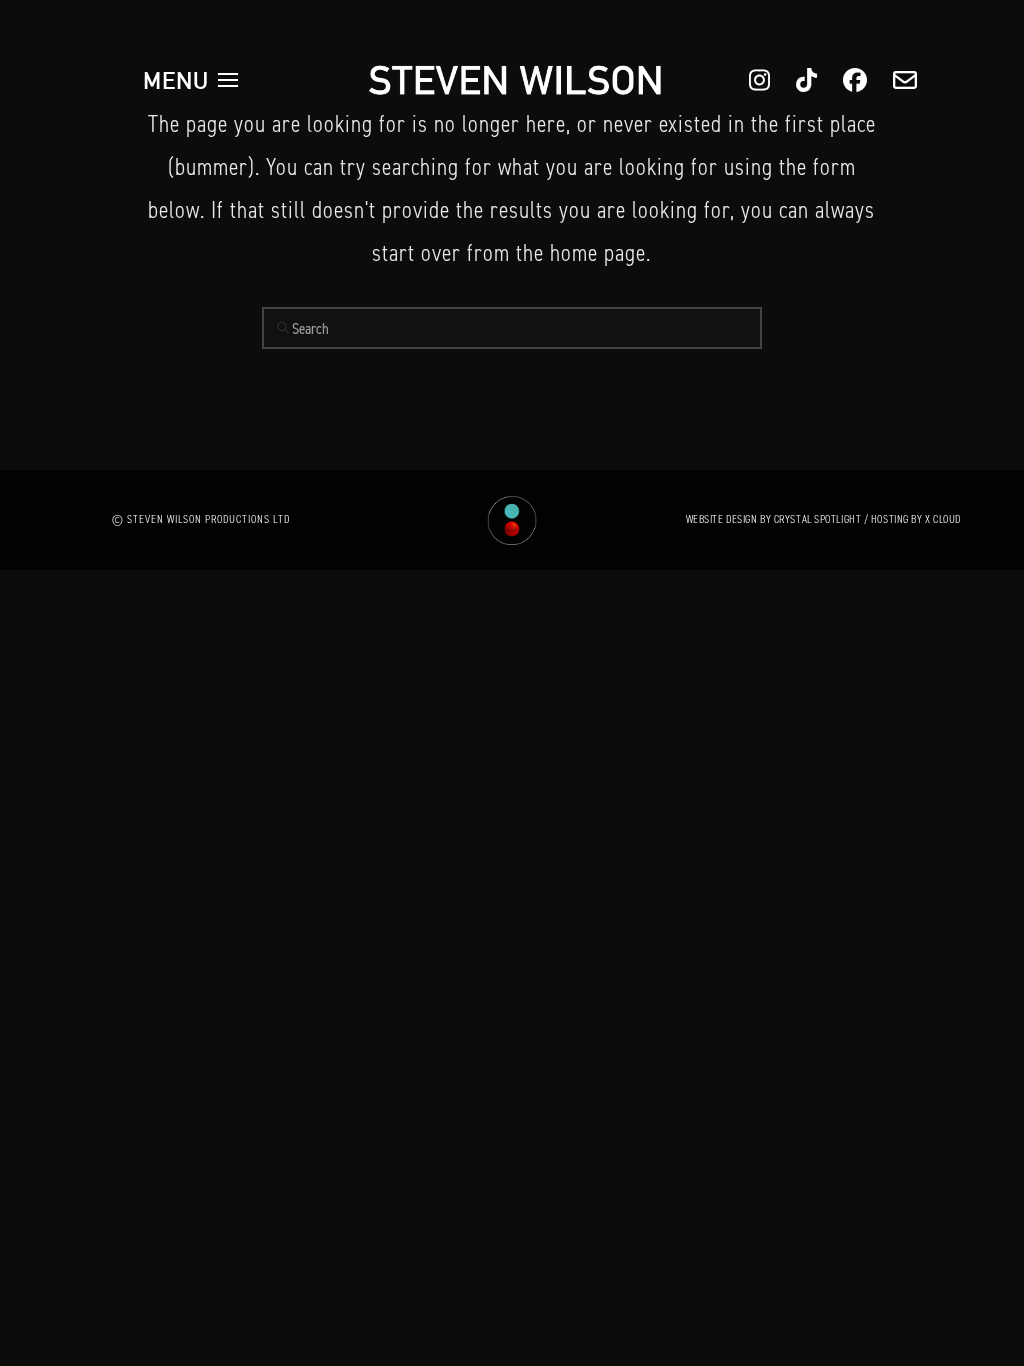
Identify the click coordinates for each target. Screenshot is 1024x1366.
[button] (191, 80)
